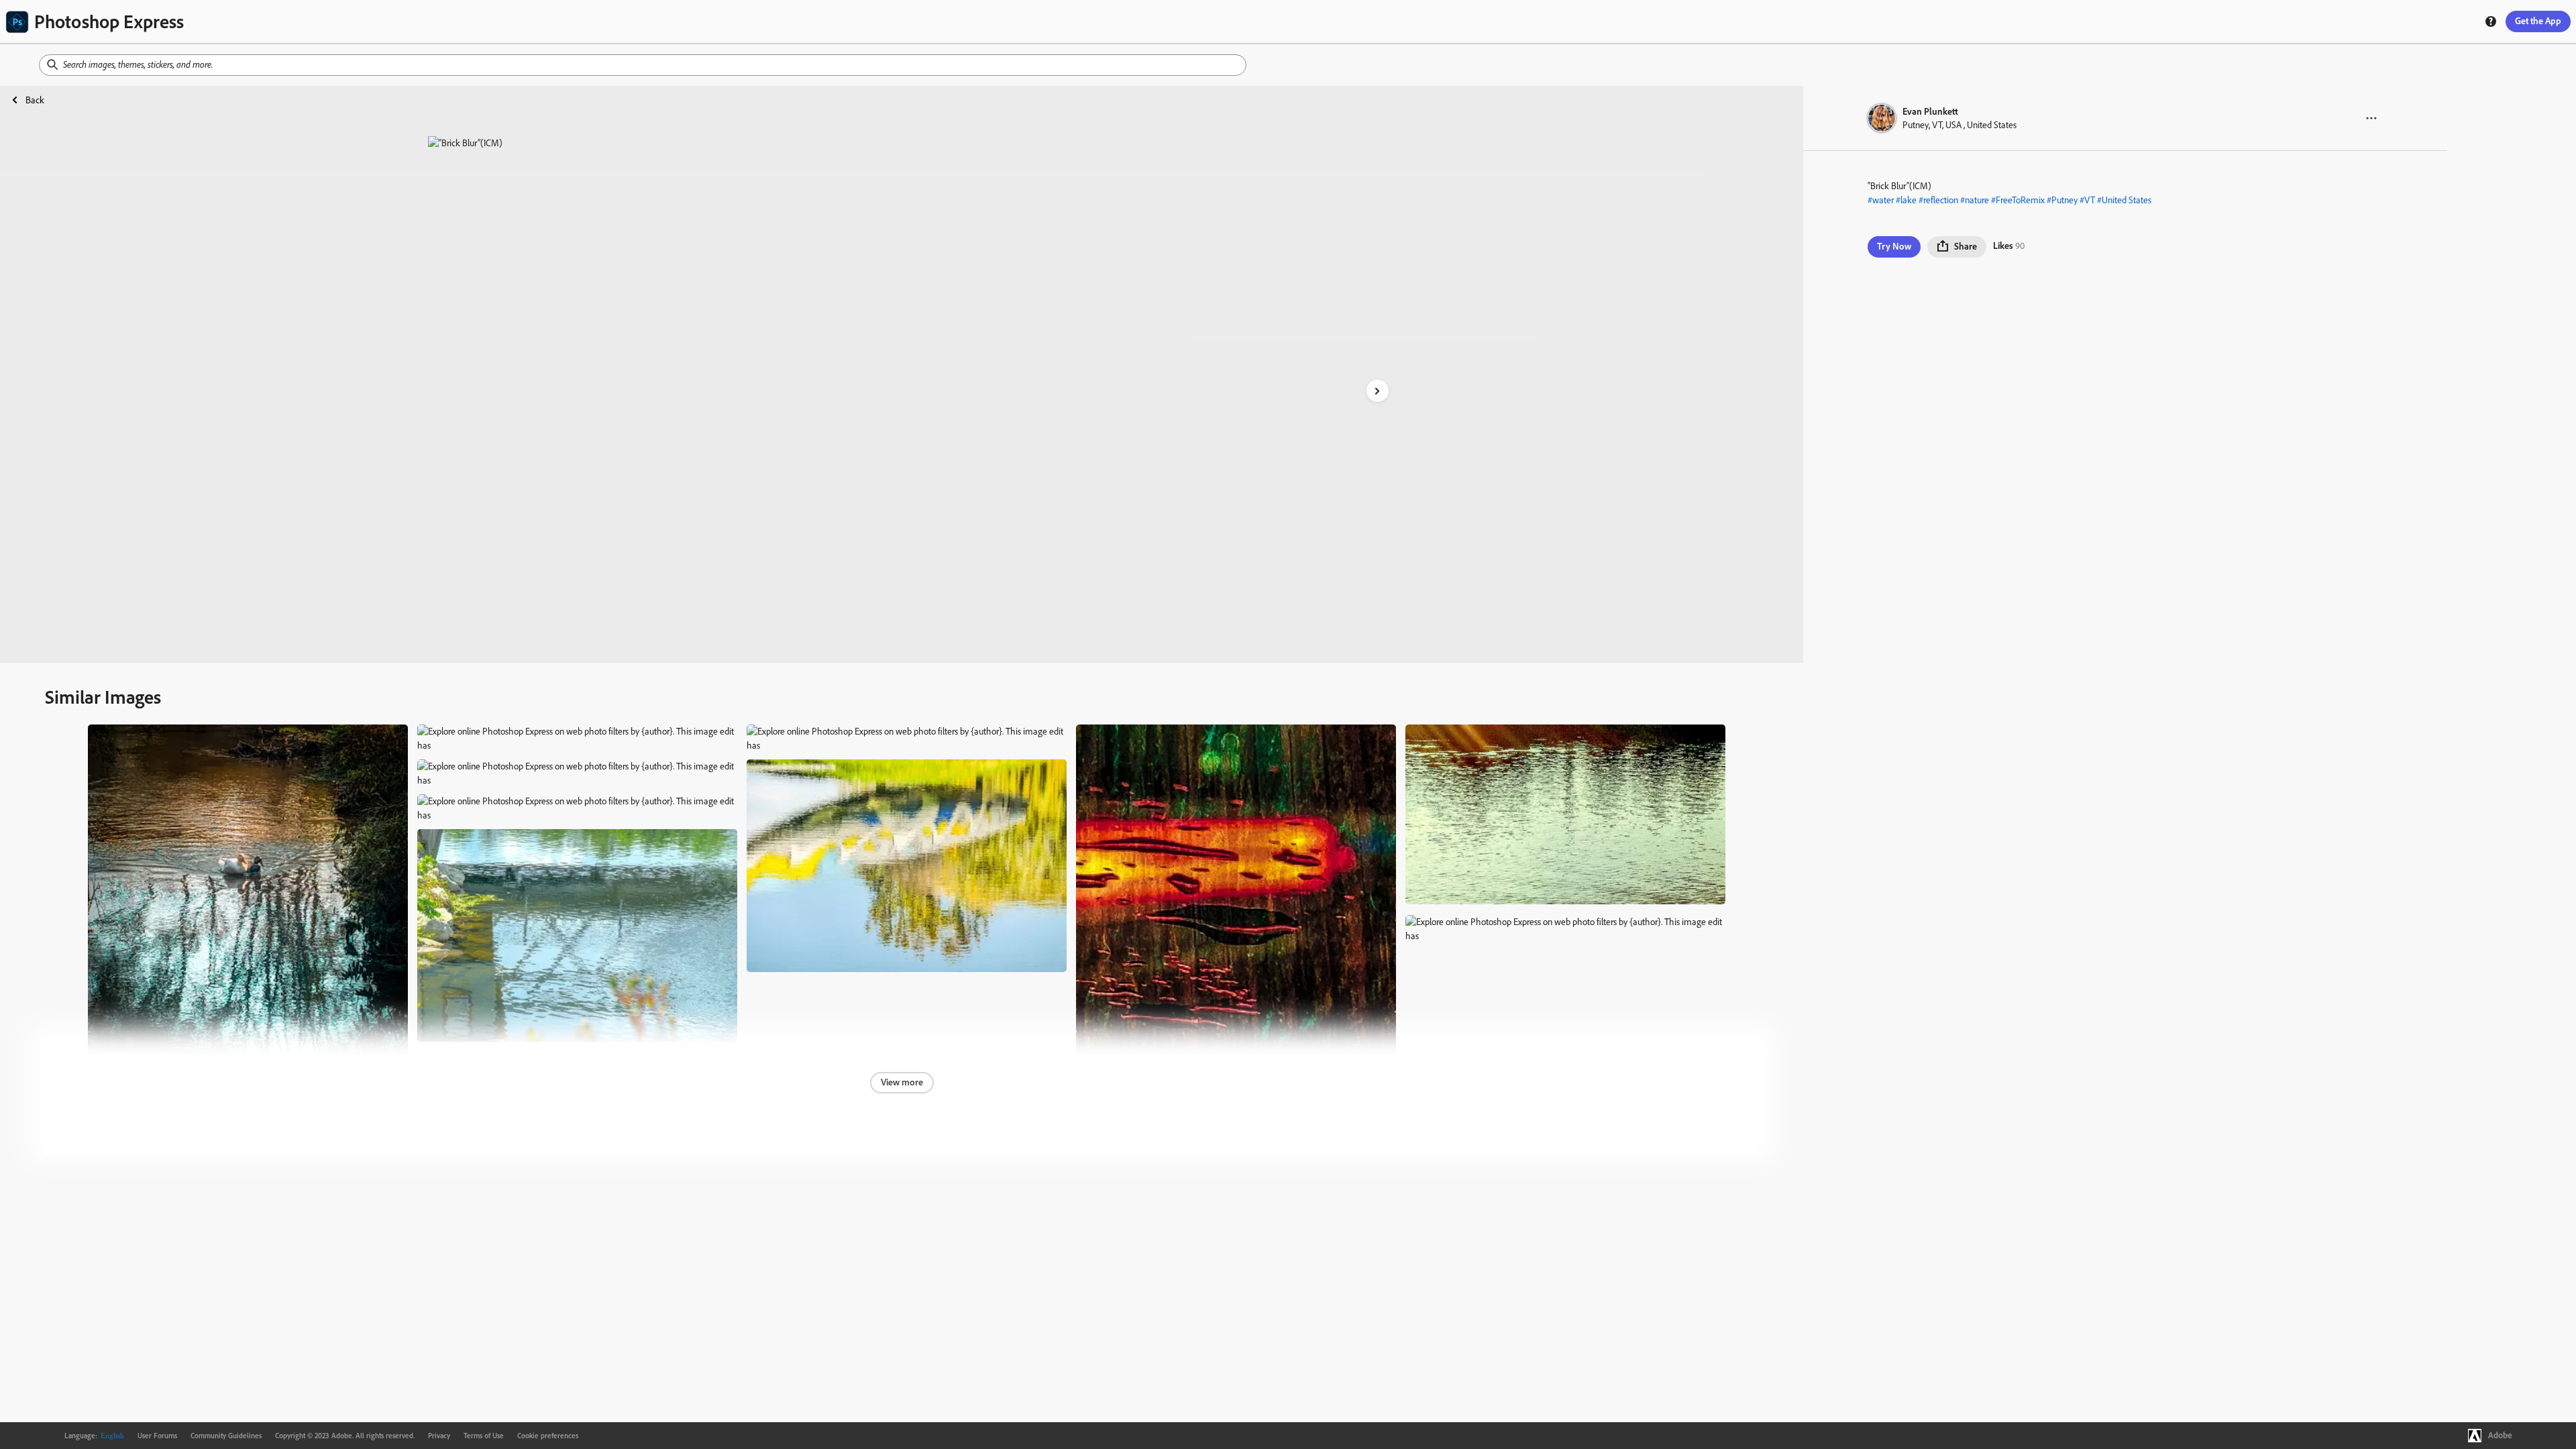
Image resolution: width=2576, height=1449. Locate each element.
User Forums (157, 1436)
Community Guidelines (226, 1436)
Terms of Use (484, 1436)
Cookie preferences (548, 1436)
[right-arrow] (1378, 391)
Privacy (439, 1436)
